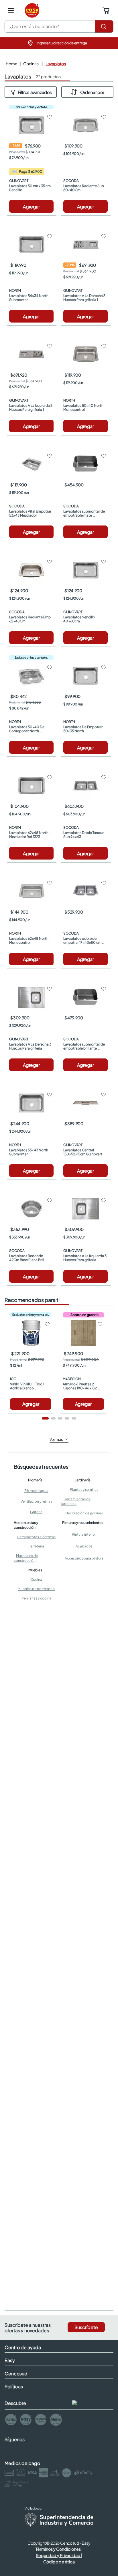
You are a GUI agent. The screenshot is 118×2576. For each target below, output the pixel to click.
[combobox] (59, 26)
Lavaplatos (56, 64)
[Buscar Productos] (104, 26)
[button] (59, 43)
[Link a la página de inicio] (11, 64)
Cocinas (31, 64)
